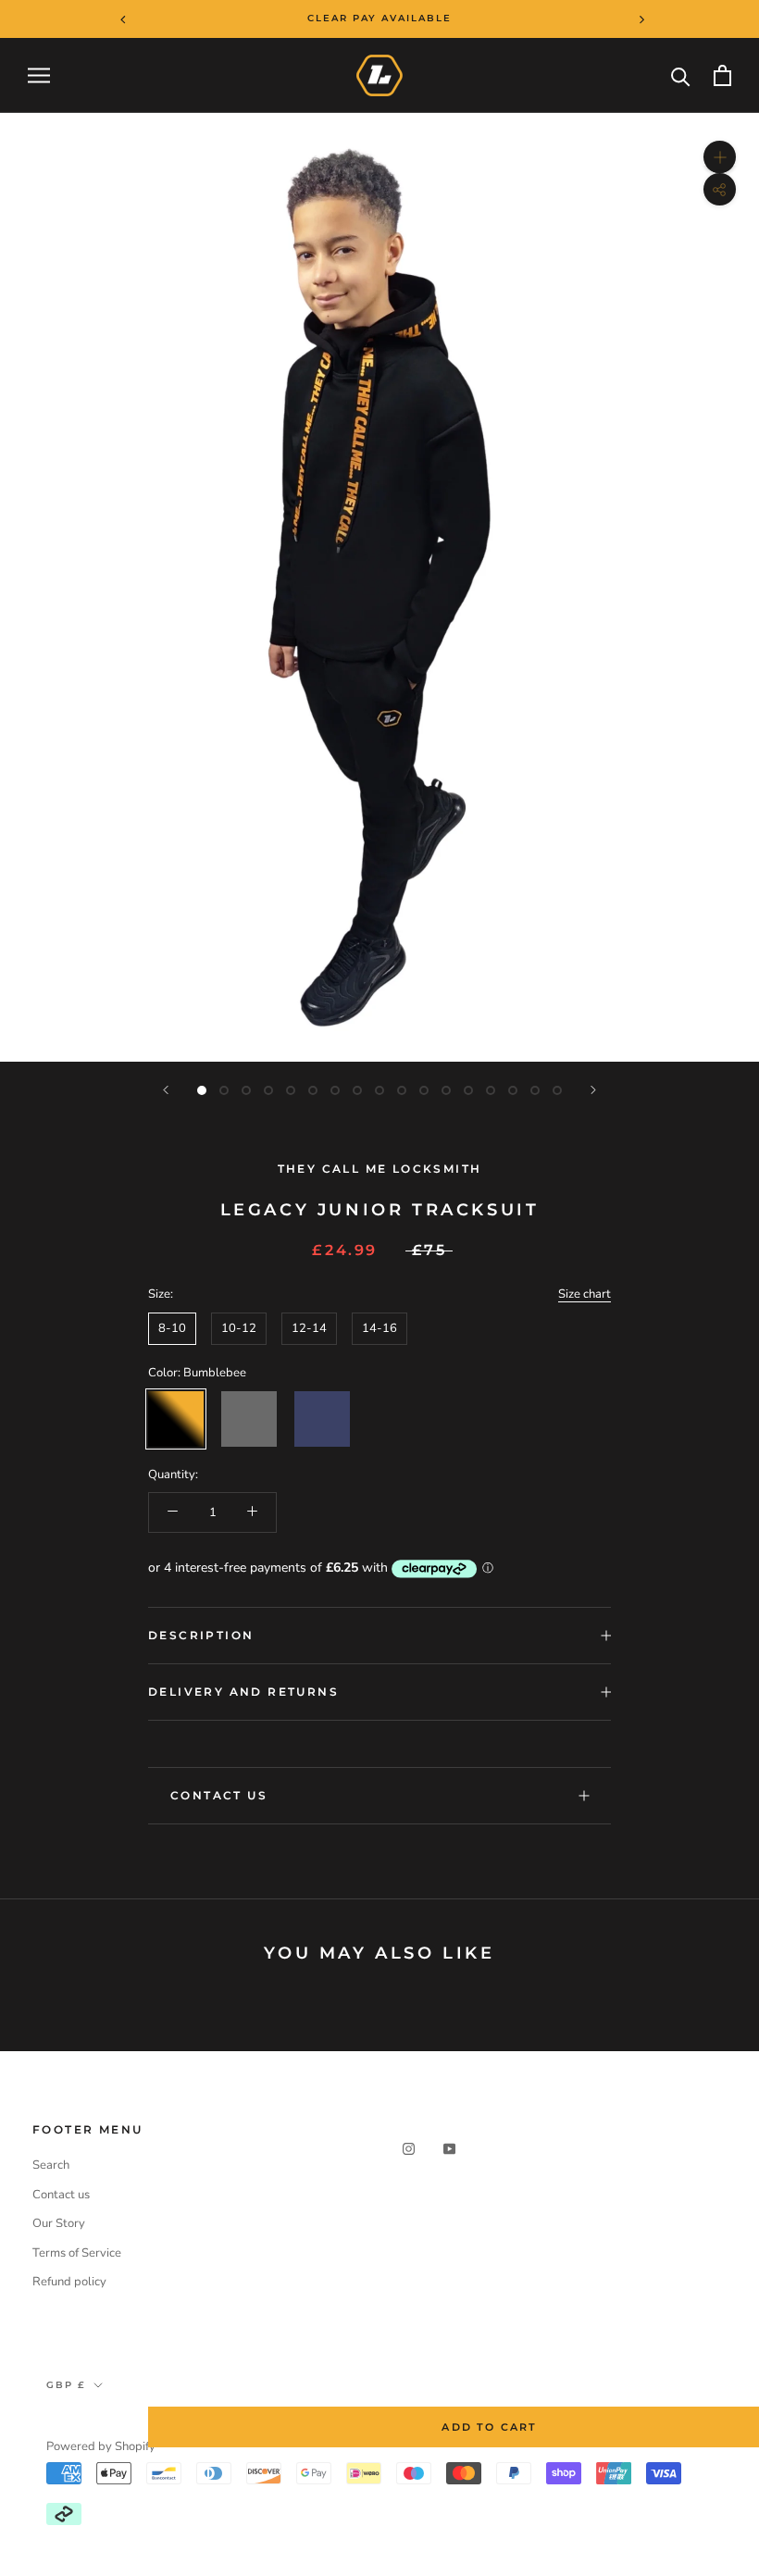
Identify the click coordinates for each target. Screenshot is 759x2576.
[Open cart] (722, 75)
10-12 (239, 1328)
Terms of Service (77, 2253)
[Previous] (166, 1090)
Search (51, 2165)
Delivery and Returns (243, 1692)
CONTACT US (219, 1795)
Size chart (585, 1294)
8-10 (172, 1328)
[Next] (593, 1090)
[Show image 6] (313, 1090)
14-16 (379, 1328)
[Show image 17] (557, 1090)
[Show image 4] (268, 1090)
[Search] (681, 75)
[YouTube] (449, 2149)
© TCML (73, 2422)
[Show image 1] (202, 1090)
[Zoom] (720, 157)
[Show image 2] (224, 1090)
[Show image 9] (379, 1090)
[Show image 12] (446, 1090)
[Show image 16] (535, 1090)
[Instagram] (409, 2149)
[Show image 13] (468, 1090)
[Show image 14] (491, 1090)
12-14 (309, 1328)
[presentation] (111, 19)
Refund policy (69, 2282)
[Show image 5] (291, 1090)
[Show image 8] (357, 1090)
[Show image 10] (402, 1090)
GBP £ (66, 2385)
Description (201, 1635)
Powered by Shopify (101, 2446)
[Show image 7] (335, 1090)
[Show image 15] (513, 1090)
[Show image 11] (424, 1090)
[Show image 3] (246, 1090)
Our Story (59, 2223)
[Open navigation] (39, 75)
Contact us (61, 2195)
